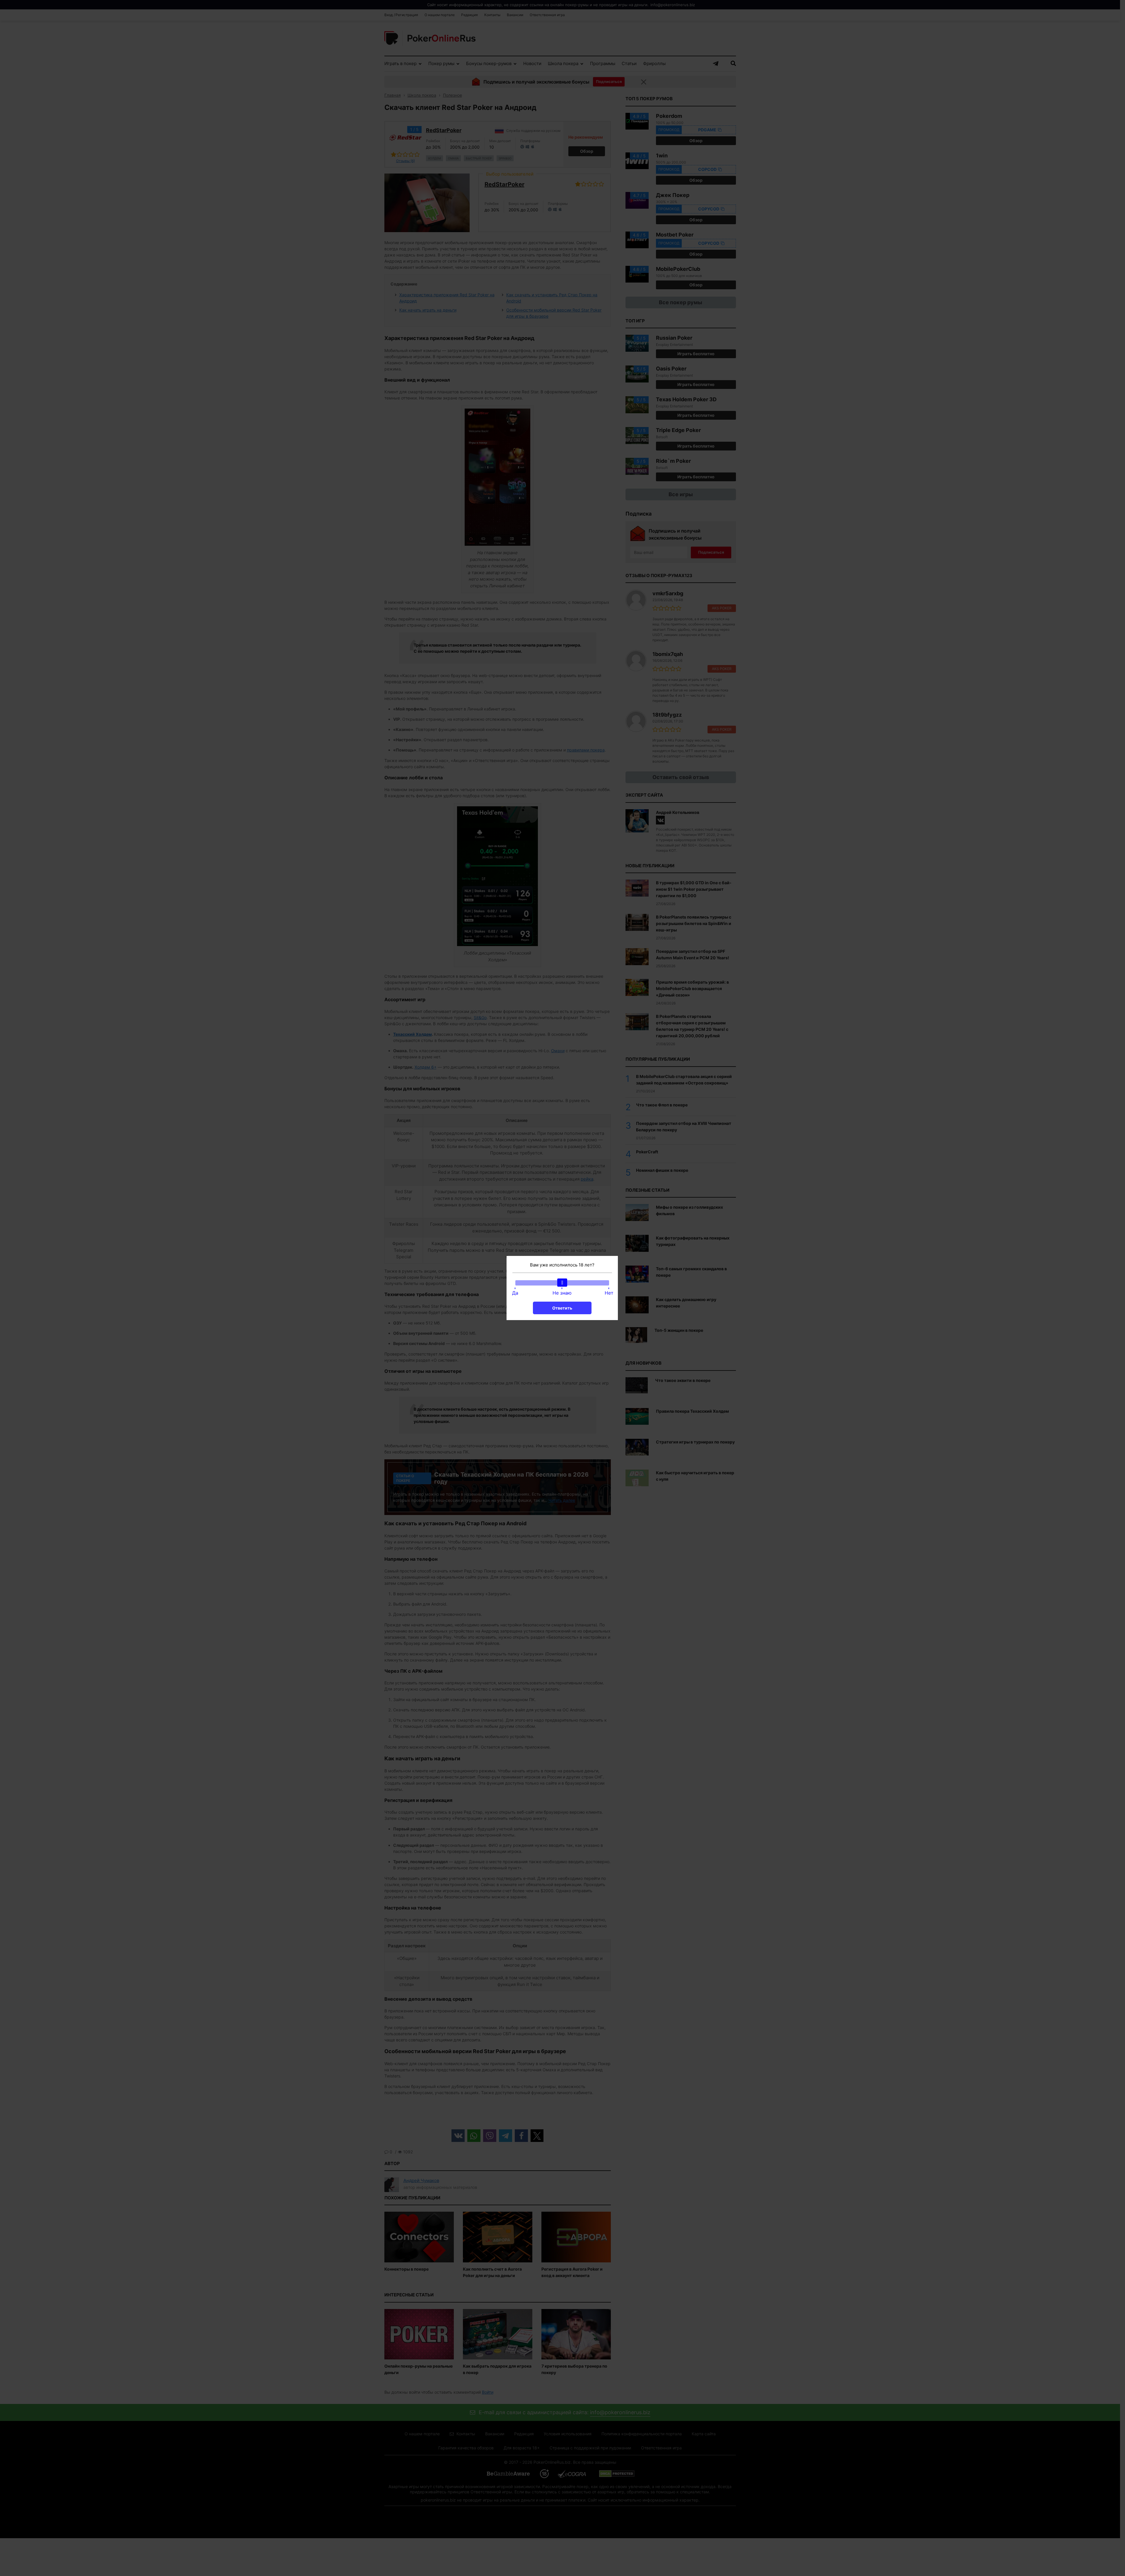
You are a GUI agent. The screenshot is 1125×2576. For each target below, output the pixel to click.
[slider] (562, 1283)
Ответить (562, 1308)
